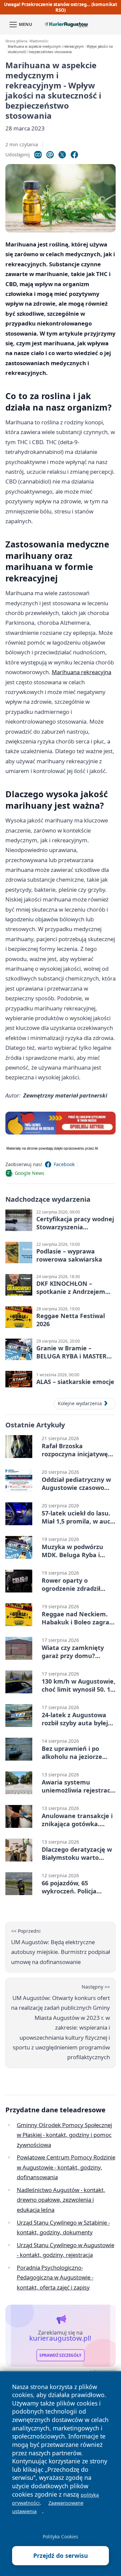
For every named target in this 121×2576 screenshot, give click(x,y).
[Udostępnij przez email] (50, 155)
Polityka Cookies (61, 2536)
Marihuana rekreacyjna (82, 672)
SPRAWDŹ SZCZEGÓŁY (60, 2355)
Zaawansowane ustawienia (48, 2507)
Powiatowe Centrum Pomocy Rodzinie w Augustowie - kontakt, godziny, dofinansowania (66, 2167)
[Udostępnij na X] (62, 155)
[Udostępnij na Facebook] (74, 155)
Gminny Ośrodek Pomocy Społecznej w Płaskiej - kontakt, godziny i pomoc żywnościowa (64, 2135)
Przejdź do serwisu (61, 2555)
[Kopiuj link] (38, 155)
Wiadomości (39, 41)
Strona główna (16, 41)
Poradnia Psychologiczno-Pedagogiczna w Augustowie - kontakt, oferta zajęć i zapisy (55, 2277)
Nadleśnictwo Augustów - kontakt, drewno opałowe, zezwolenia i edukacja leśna (61, 2200)
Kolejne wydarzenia (80, 1403)
